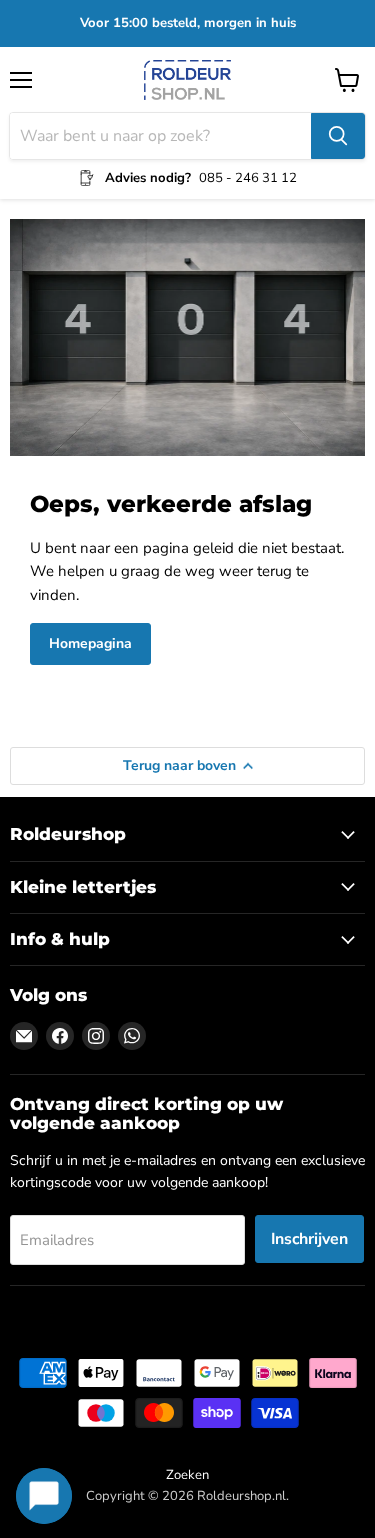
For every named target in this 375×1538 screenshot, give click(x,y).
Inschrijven (309, 1239)
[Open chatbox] (44, 1496)
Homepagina (90, 643)
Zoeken (187, 1475)
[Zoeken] (338, 136)
